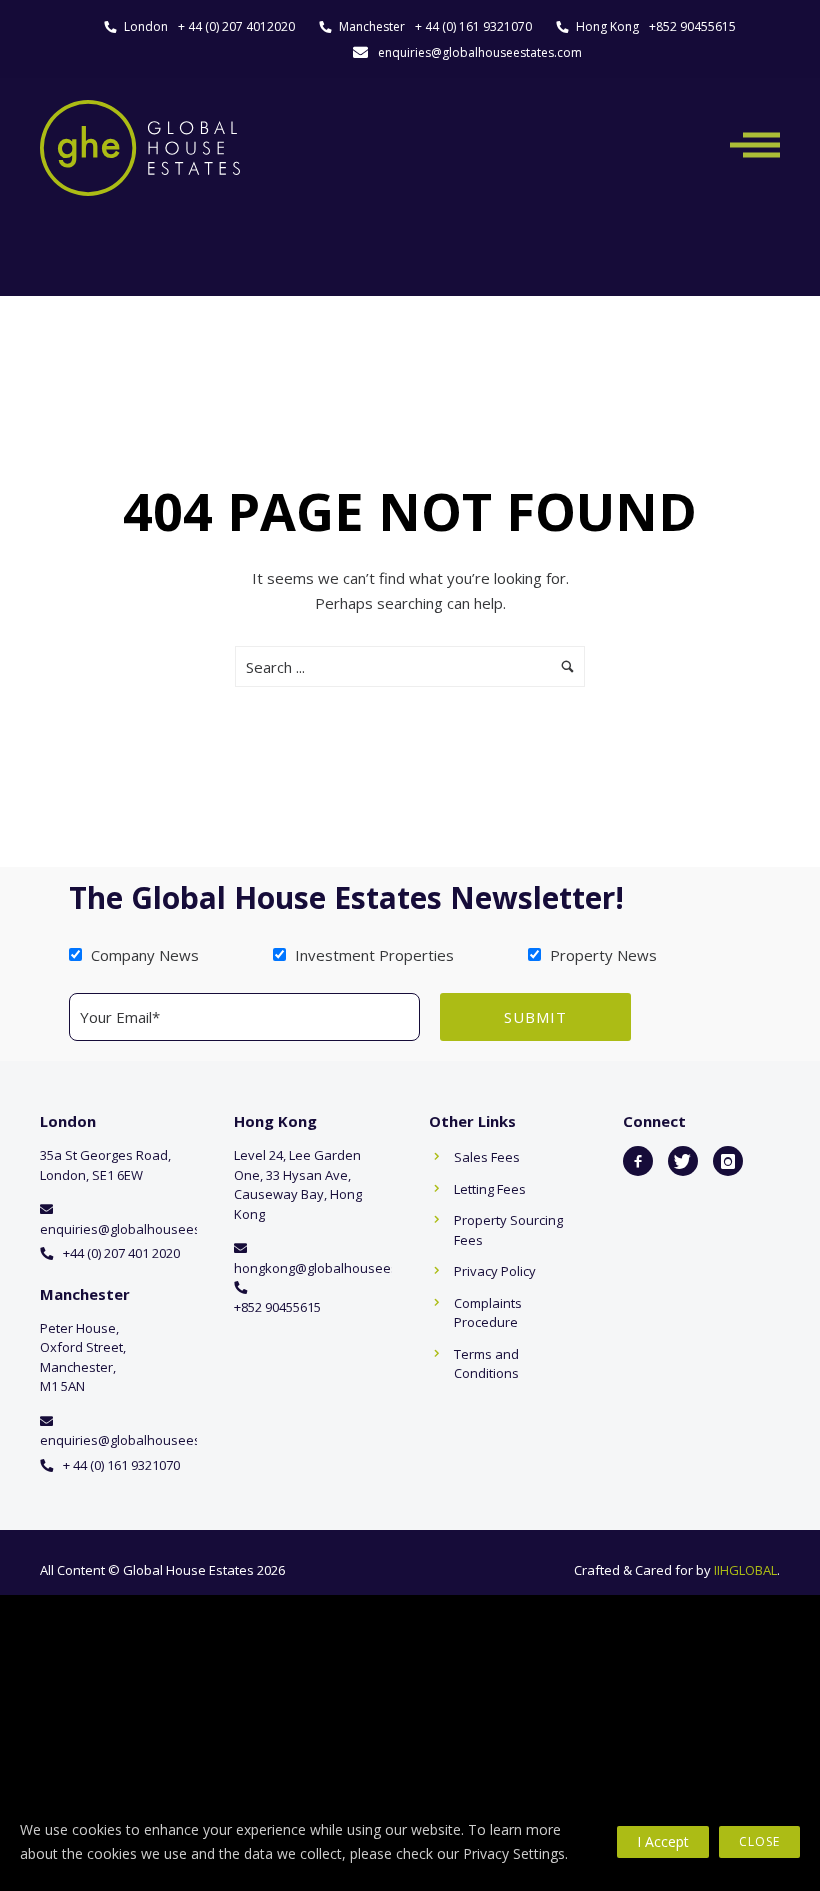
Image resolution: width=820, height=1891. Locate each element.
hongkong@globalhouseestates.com (345, 1268)
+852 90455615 (692, 26)
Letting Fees (490, 1189)
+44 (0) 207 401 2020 (121, 1253)
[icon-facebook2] (638, 1161)
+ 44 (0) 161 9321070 (473, 26)
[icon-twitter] (683, 1161)
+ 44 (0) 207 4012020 (236, 26)
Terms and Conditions (486, 1364)
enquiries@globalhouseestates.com (480, 52)
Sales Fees (487, 1157)
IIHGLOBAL (745, 1570)
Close (759, 1841)
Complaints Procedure (488, 1313)
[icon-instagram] (728, 1161)
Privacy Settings (514, 1853)
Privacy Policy (495, 1271)
